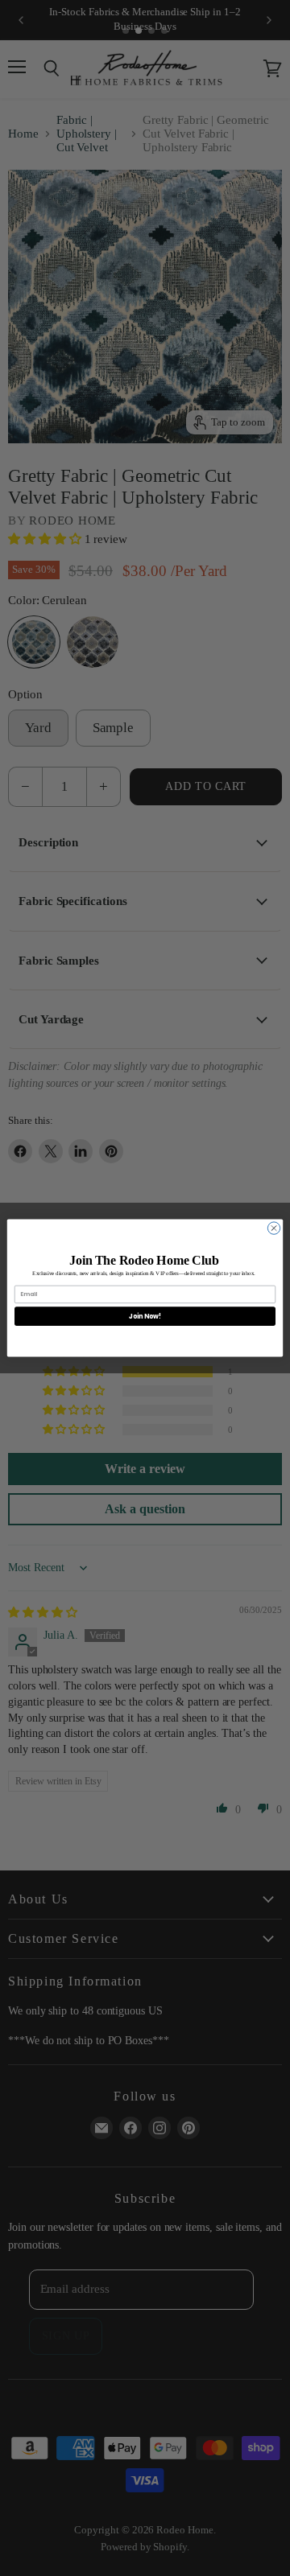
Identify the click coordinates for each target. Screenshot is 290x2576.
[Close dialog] (273, 1228)
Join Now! (145, 1316)
